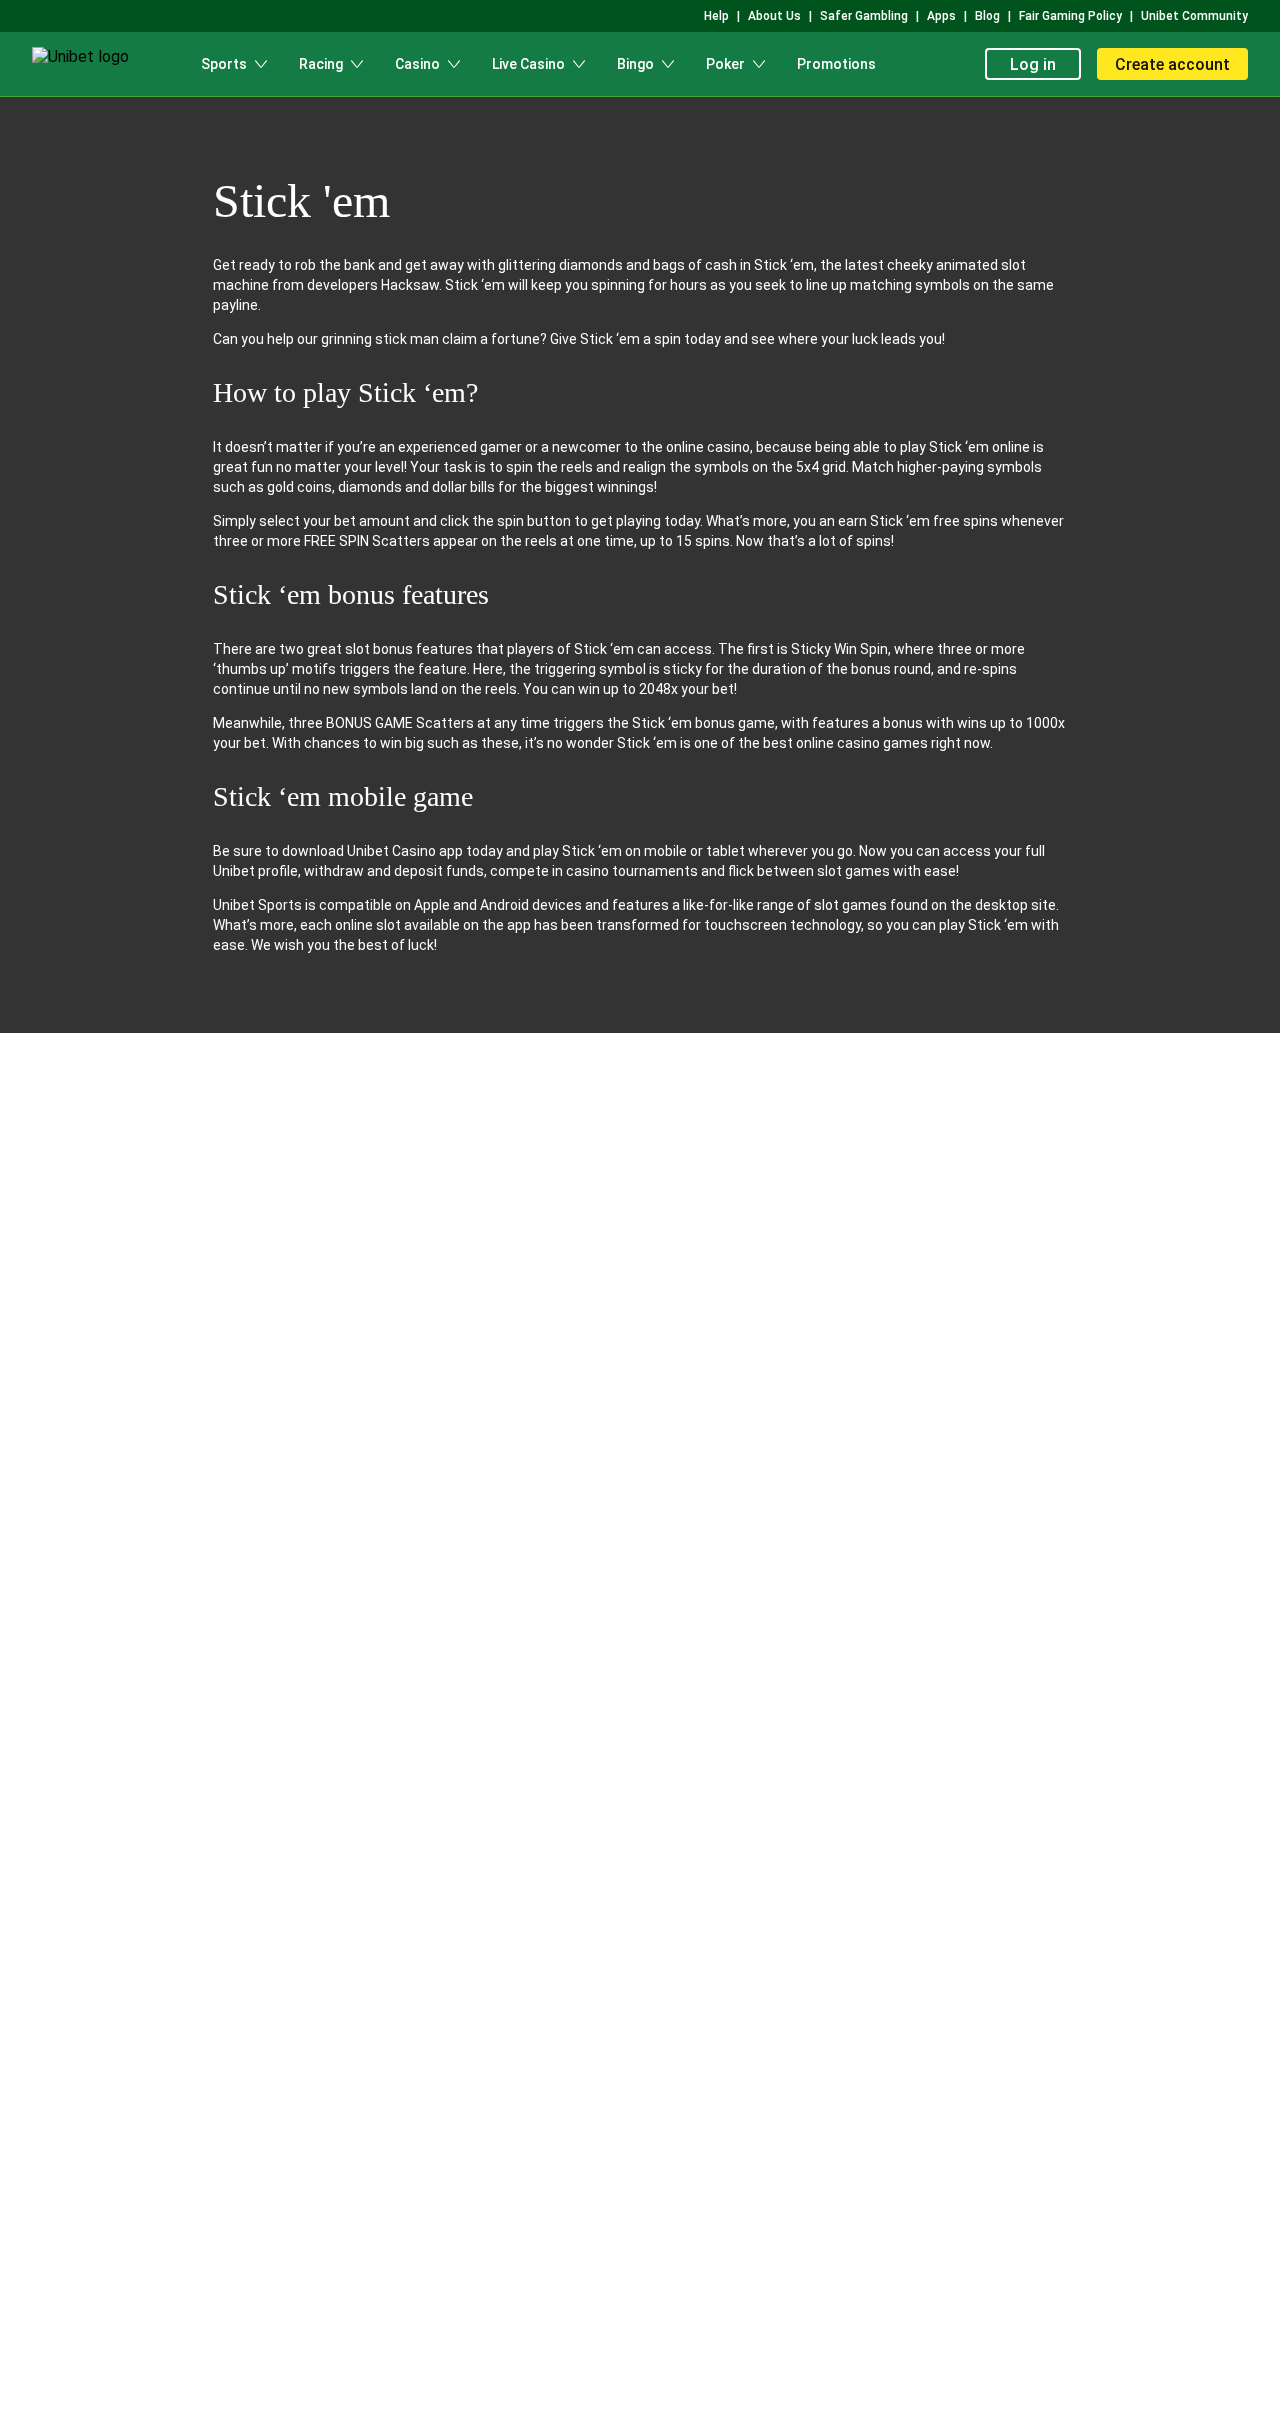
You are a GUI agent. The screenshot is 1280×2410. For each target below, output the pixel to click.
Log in (1033, 64)
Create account (1172, 64)
